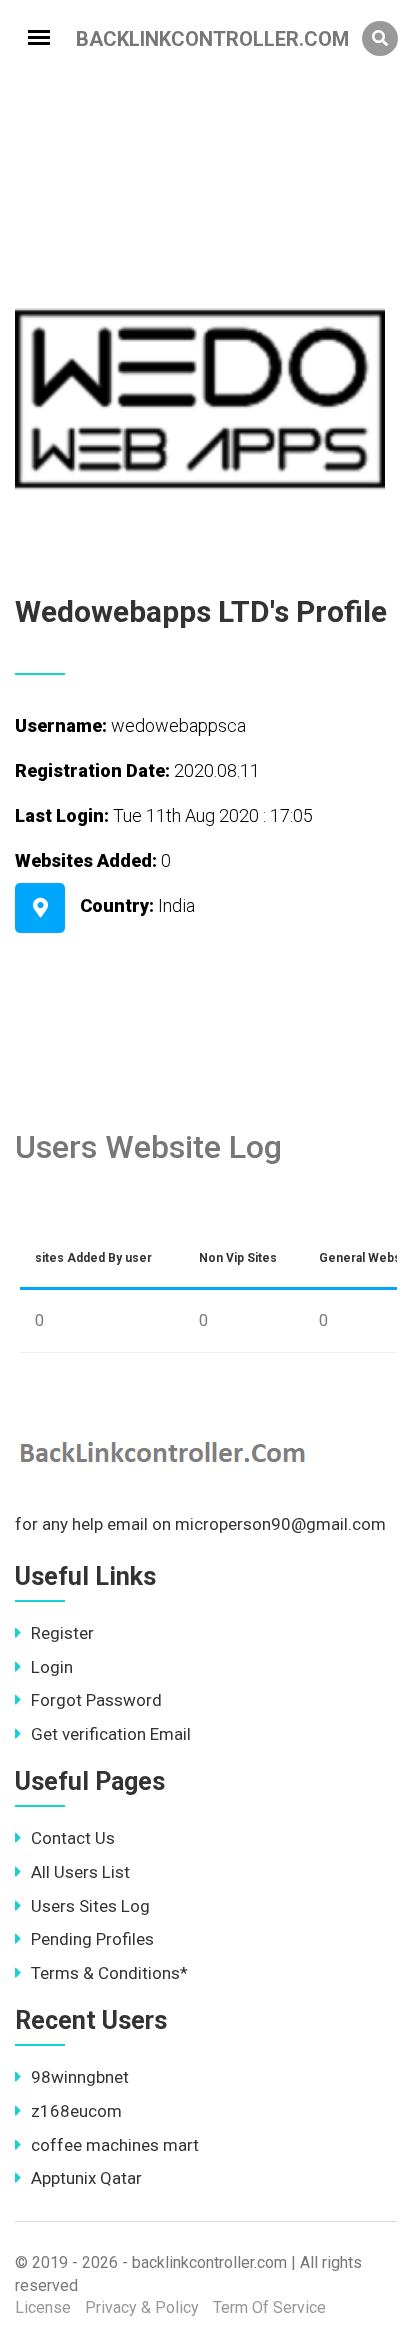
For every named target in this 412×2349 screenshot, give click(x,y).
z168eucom (76, 2111)
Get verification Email (111, 1734)
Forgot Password (96, 1700)
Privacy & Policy (142, 2307)
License (43, 2307)
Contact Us (73, 1838)
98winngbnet (80, 2077)
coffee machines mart (115, 2145)
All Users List (80, 1872)
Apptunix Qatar (86, 2178)
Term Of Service (269, 2307)
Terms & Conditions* (109, 1973)
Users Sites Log (90, 1906)
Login (52, 1667)
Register (62, 1633)
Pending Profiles (92, 1939)
